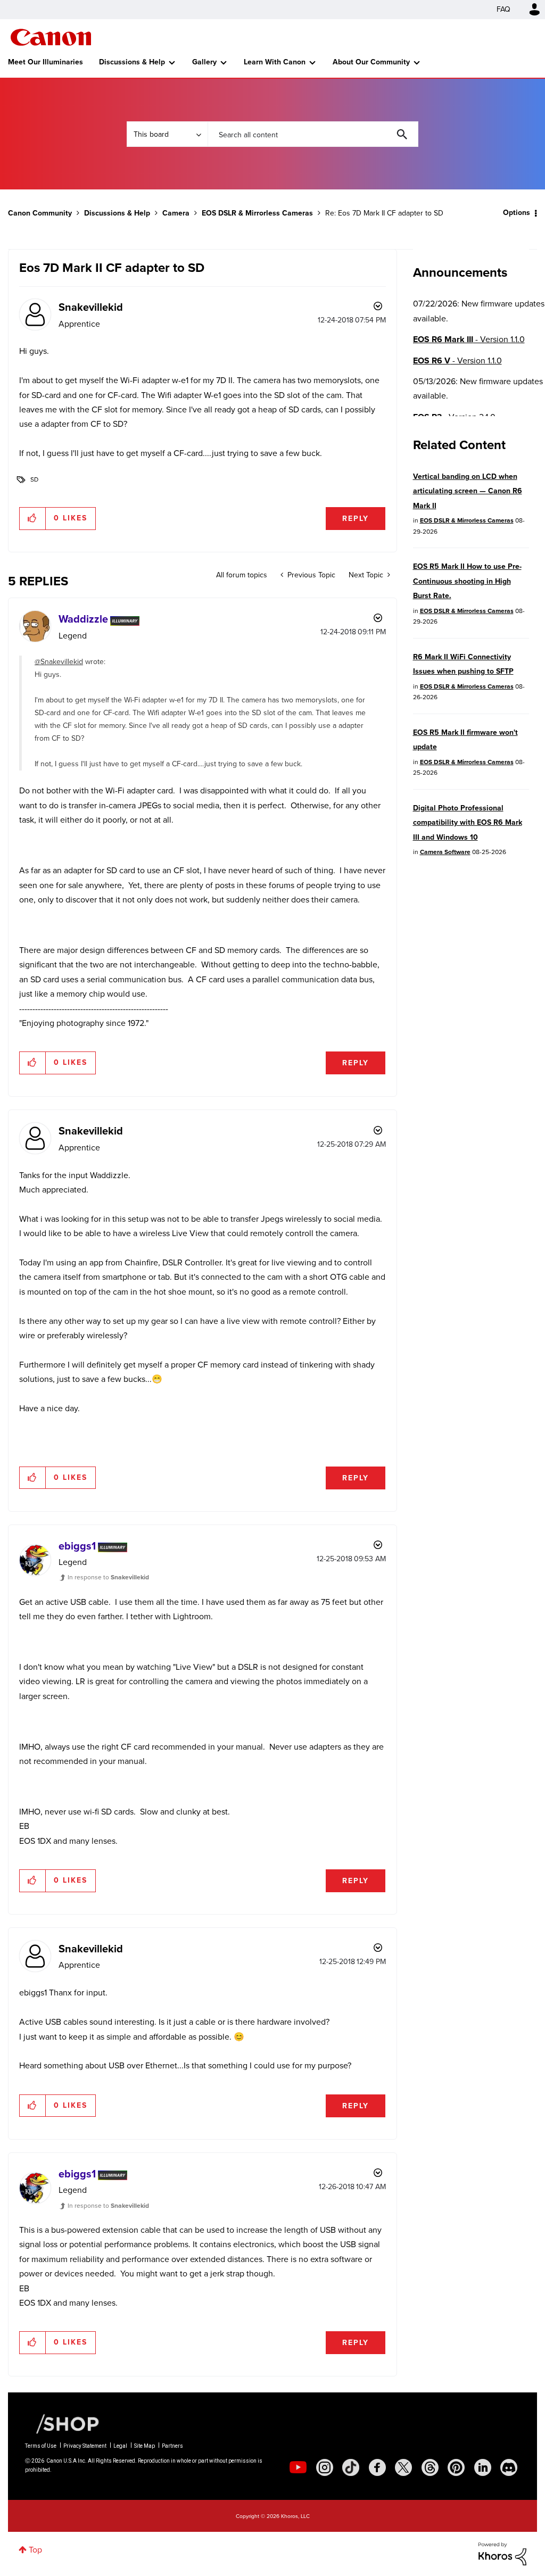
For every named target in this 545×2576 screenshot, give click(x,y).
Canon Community (51, 37)
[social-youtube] (298, 2467)
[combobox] (313, 134)
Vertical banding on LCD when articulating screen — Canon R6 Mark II (468, 491)
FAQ (503, 9)
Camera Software (445, 852)
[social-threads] (430, 2467)
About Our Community (371, 62)
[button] (33, 518)
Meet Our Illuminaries (46, 62)
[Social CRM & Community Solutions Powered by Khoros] (502, 2553)
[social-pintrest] (456, 2467)
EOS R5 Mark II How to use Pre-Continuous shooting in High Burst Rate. (467, 581)
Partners (172, 2446)
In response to (108, 1577)
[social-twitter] (403, 2467)
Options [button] (517, 213)
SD (34, 479)
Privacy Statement (85, 2446)
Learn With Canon (275, 62)
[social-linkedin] (483, 2467)
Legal (120, 2446)
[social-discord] (509, 2467)
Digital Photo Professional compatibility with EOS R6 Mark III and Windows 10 (468, 823)
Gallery (204, 62)
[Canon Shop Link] (62, 2423)
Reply (356, 519)
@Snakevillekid (59, 662)
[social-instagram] (325, 2467)
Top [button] (35, 2550)
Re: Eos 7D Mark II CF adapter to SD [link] (384, 213)
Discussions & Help (132, 62)
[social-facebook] (377, 2467)
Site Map (144, 2446)
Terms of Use (41, 2446)
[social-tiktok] (351, 2467)
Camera (176, 213)
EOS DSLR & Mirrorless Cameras (257, 213)
